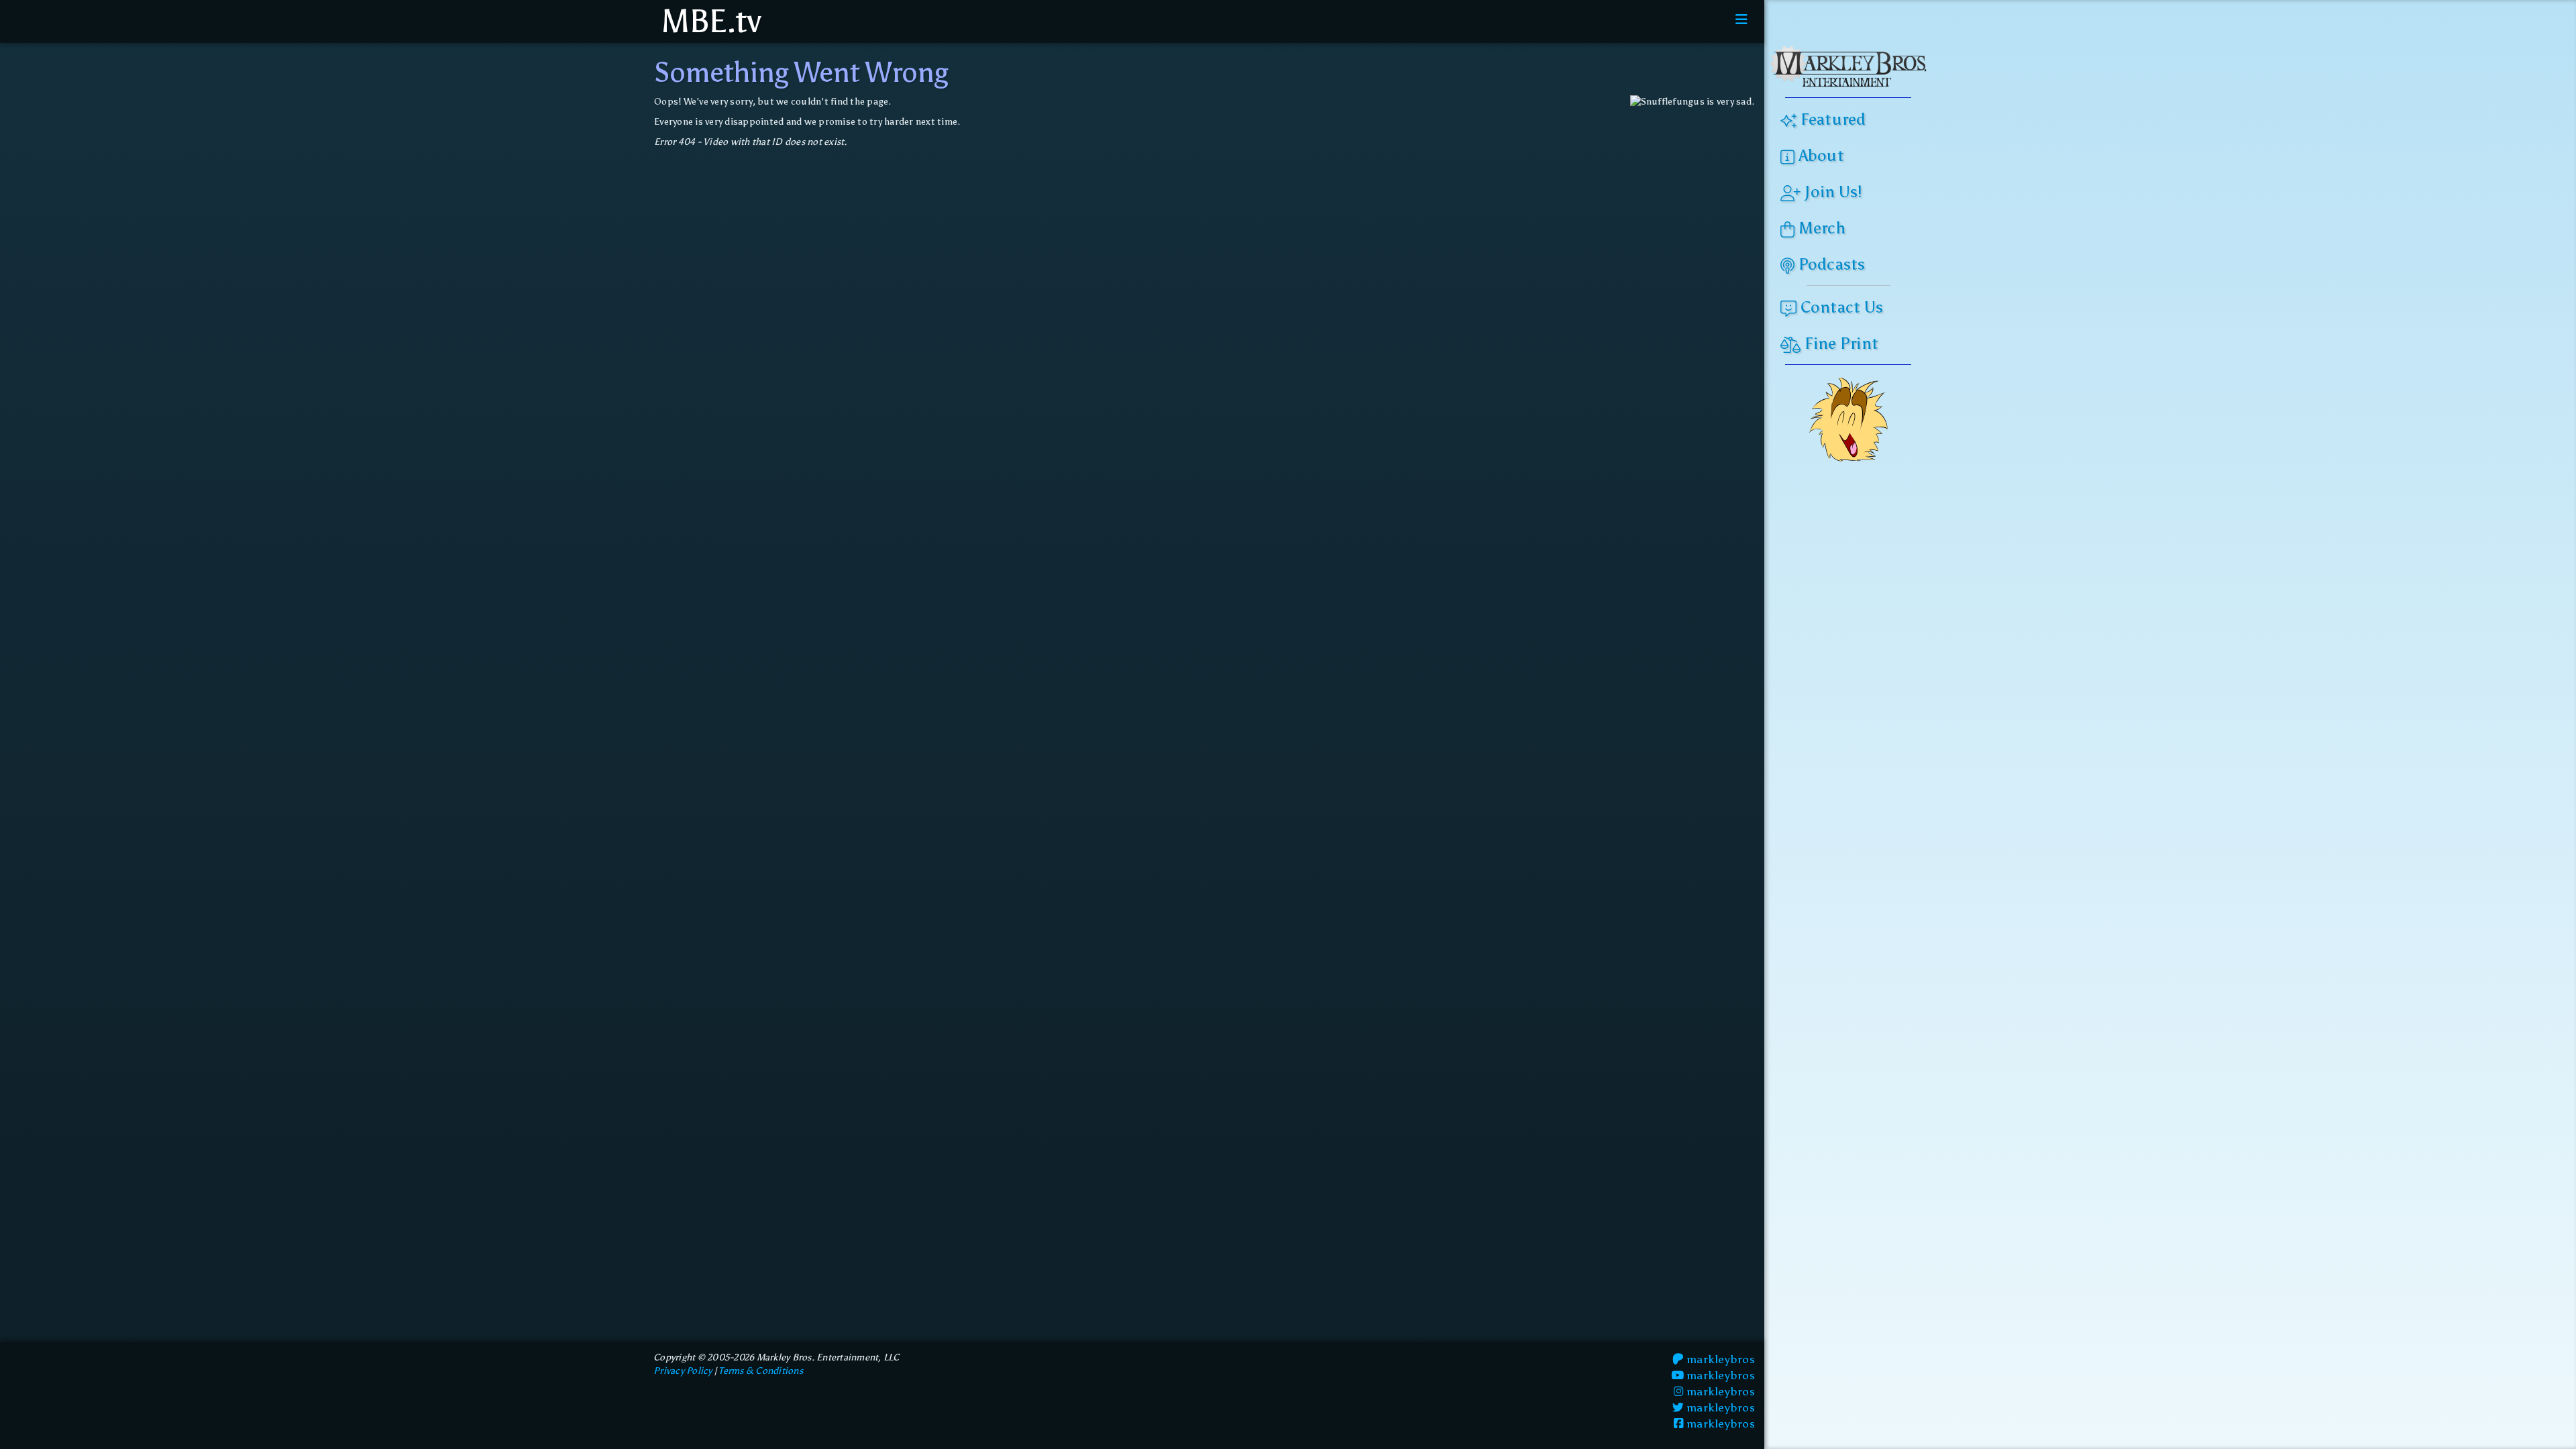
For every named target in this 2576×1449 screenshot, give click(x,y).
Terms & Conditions (761, 1371)
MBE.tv (707, 21)
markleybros (1719, 1359)
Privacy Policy (683, 1371)
